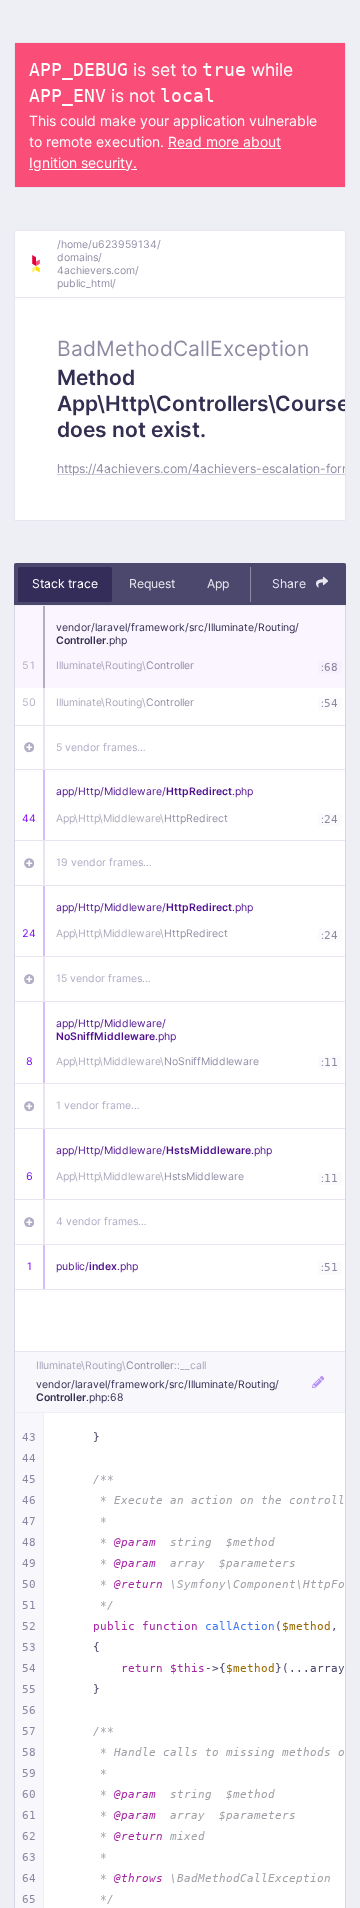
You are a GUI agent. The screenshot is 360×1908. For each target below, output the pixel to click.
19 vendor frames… (104, 862)
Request (152, 583)
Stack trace (65, 583)
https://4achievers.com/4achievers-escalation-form (205, 468)
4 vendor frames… (101, 1221)
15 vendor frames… (103, 978)
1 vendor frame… (98, 1105)
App (218, 583)
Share (290, 583)
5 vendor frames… (101, 747)
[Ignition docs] (43, 264)
